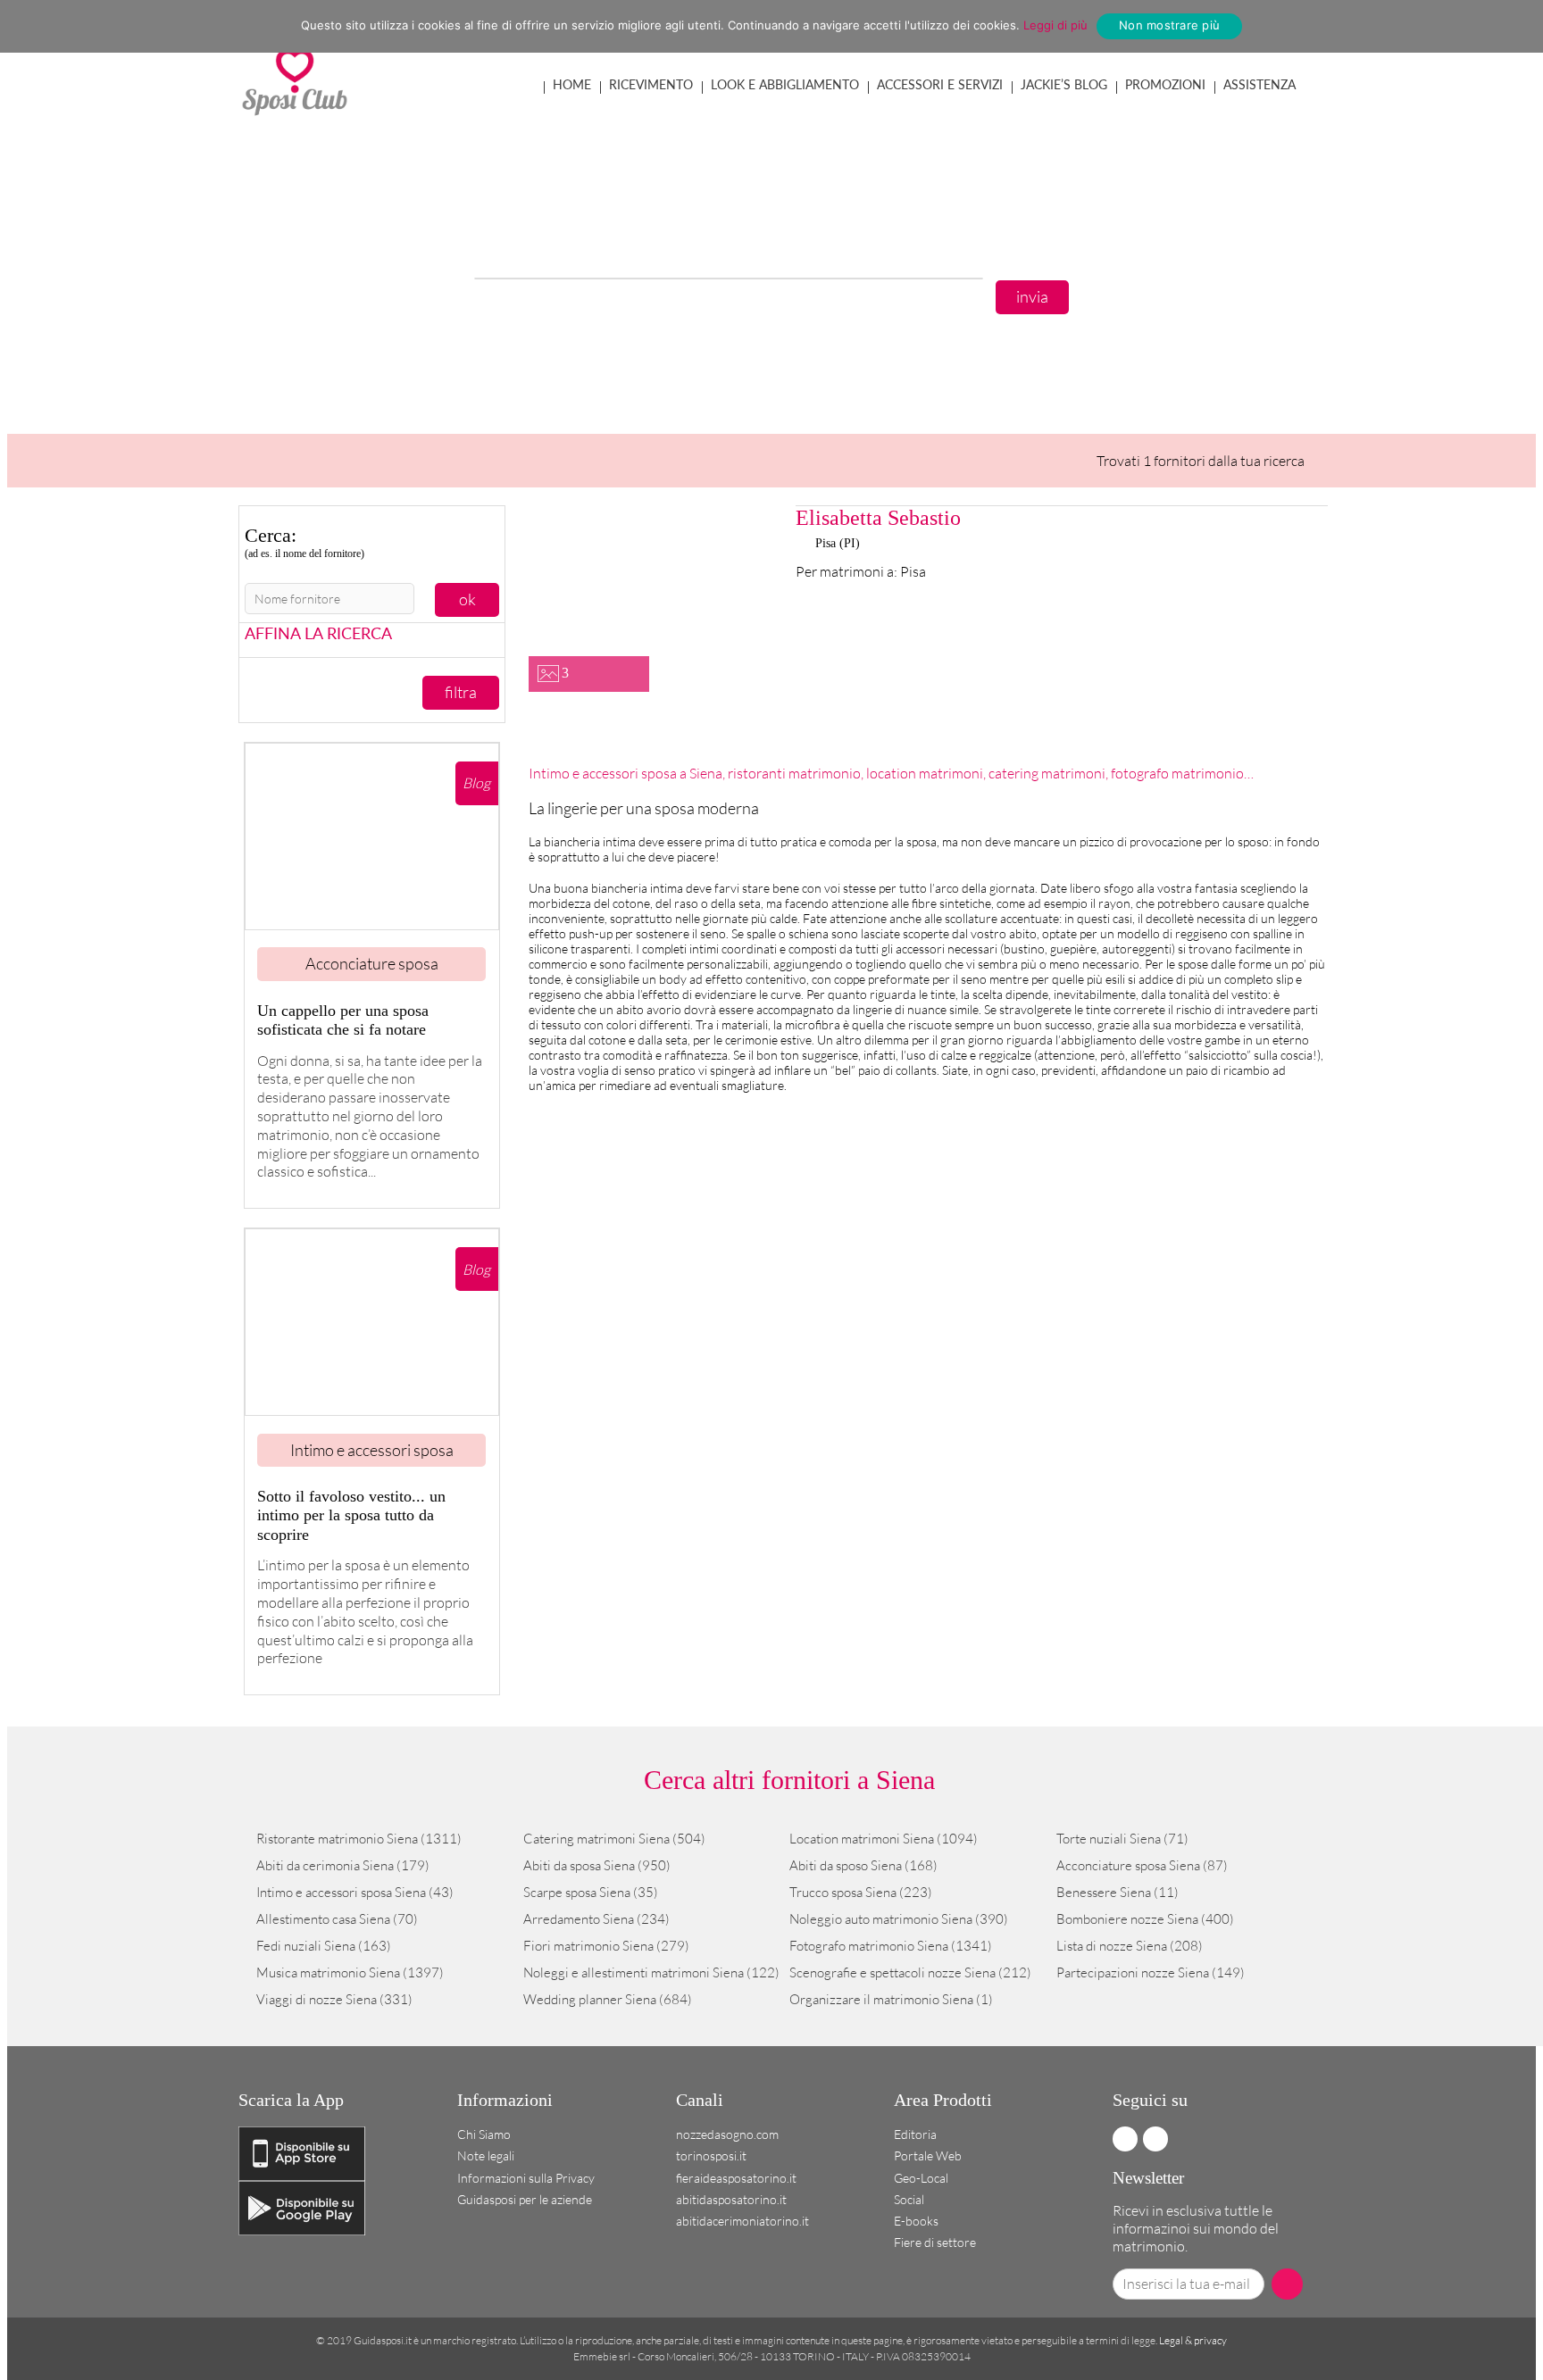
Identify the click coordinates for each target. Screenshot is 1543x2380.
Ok (467, 599)
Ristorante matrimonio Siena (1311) (359, 1839)
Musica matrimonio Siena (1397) (350, 1972)
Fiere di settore (935, 2242)
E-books (916, 2221)
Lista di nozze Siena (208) (1130, 1946)
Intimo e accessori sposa (372, 1450)
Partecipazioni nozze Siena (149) (1151, 1972)
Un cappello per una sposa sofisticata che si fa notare (343, 1020)
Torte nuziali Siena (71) (1122, 1839)
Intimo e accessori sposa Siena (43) (355, 1892)
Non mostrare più (1169, 25)
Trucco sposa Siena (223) (861, 1892)
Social (909, 2199)
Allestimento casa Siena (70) (337, 1919)
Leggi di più (1055, 25)
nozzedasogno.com (727, 2134)
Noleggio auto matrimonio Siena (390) (899, 1919)
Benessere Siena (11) (1118, 1892)
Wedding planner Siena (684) (608, 1999)
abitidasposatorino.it (731, 2199)
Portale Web (928, 2155)
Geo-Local (921, 2178)
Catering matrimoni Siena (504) (614, 1839)
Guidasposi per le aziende (525, 2199)
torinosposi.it (711, 2155)
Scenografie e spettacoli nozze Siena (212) (910, 1972)
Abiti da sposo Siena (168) (863, 1865)
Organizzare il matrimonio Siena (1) (891, 1999)
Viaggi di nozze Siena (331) (334, 1999)
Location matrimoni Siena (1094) (884, 1839)
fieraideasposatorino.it (736, 2178)
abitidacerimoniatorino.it (742, 2221)
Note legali (486, 2155)
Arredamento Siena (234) (596, 1919)
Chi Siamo (484, 2134)
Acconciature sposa (372, 963)
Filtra (461, 692)
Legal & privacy (1193, 2340)
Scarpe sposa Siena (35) (591, 1892)
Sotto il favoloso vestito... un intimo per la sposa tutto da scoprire (351, 1515)
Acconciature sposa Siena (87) (1142, 1865)
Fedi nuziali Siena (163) (324, 1946)
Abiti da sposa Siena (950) (597, 1865)
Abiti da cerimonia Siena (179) (343, 1865)
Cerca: (304, 542)
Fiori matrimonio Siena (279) (606, 1946)
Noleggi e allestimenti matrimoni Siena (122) (651, 1972)
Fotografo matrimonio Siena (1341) (891, 1946)
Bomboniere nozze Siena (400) (1145, 1919)
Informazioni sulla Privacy (526, 2178)
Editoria (915, 2134)
